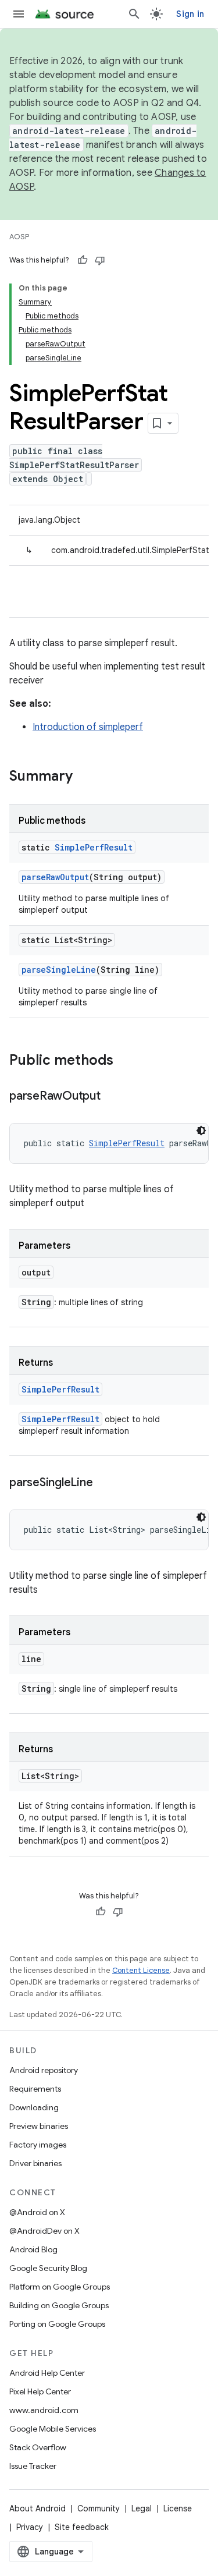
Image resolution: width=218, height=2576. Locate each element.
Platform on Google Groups (60, 2287)
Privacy (30, 2527)
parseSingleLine (59, 970)
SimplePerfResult (94, 847)
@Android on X (37, 2212)
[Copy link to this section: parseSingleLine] (104, 1483)
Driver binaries (35, 2163)
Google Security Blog (48, 2268)
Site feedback (82, 2527)
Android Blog (33, 2249)
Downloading (34, 2107)
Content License (141, 1970)
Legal (142, 2508)
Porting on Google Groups (57, 2324)
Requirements (35, 2089)
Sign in (190, 14)
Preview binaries (39, 2126)
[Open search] (134, 14)
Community (99, 2508)
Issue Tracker (33, 2466)
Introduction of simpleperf (88, 727)
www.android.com (44, 2410)
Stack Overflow (38, 2447)
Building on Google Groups (59, 2305)
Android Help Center (47, 2373)
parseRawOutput (55, 877)
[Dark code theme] (201, 1131)
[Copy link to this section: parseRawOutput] (112, 1097)
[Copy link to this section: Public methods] (125, 1061)
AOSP (19, 237)
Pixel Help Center (40, 2391)
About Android (37, 2508)
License (178, 2508)
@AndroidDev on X (44, 2231)
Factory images (38, 2145)
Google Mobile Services (53, 2429)
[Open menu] (19, 14)
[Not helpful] (100, 260)
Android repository (44, 2070)
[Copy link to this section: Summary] (84, 777)
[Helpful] (83, 260)
